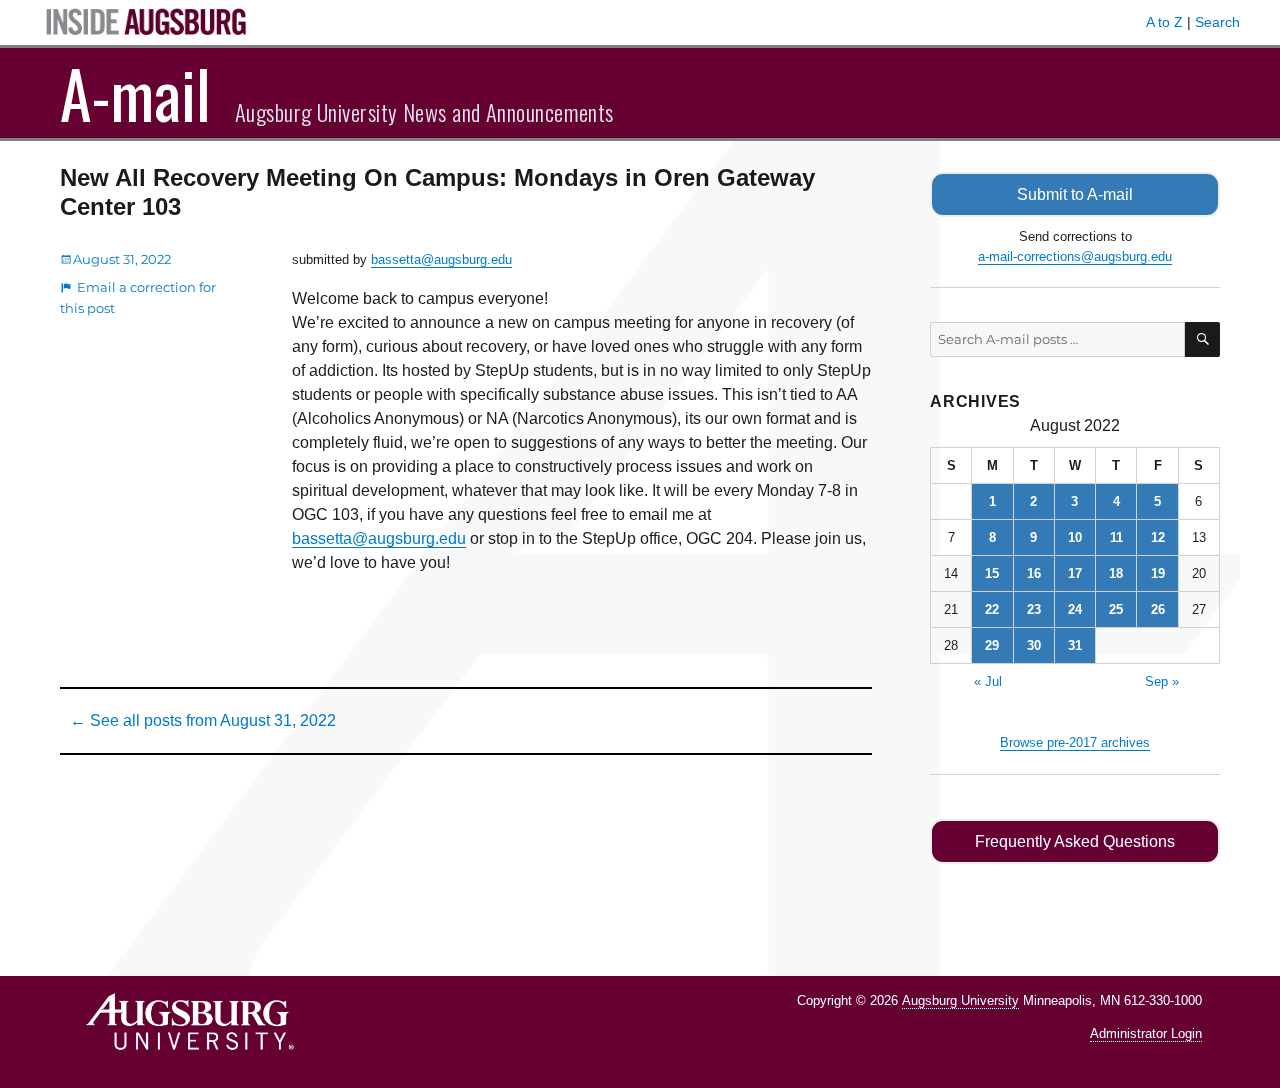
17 (1075, 573)
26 (1158, 609)
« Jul (988, 681)
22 (992, 609)
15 (992, 573)
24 (1075, 609)
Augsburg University (960, 1000)
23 (1034, 609)
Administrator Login (1146, 1033)
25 (1116, 609)
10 (1075, 537)
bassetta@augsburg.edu (441, 259)
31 (1075, 645)
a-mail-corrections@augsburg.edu (1075, 256)
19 (1158, 573)
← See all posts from (203, 720)
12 (1158, 537)
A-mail (135, 93)
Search (1217, 22)
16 (1034, 573)
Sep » (1162, 681)
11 (1116, 537)
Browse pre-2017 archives (1075, 742)
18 (1116, 573)
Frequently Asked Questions (1075, 841)
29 (992, 645)
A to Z (1164, 22)
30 (1034, 645)
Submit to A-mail (1075, 194)
